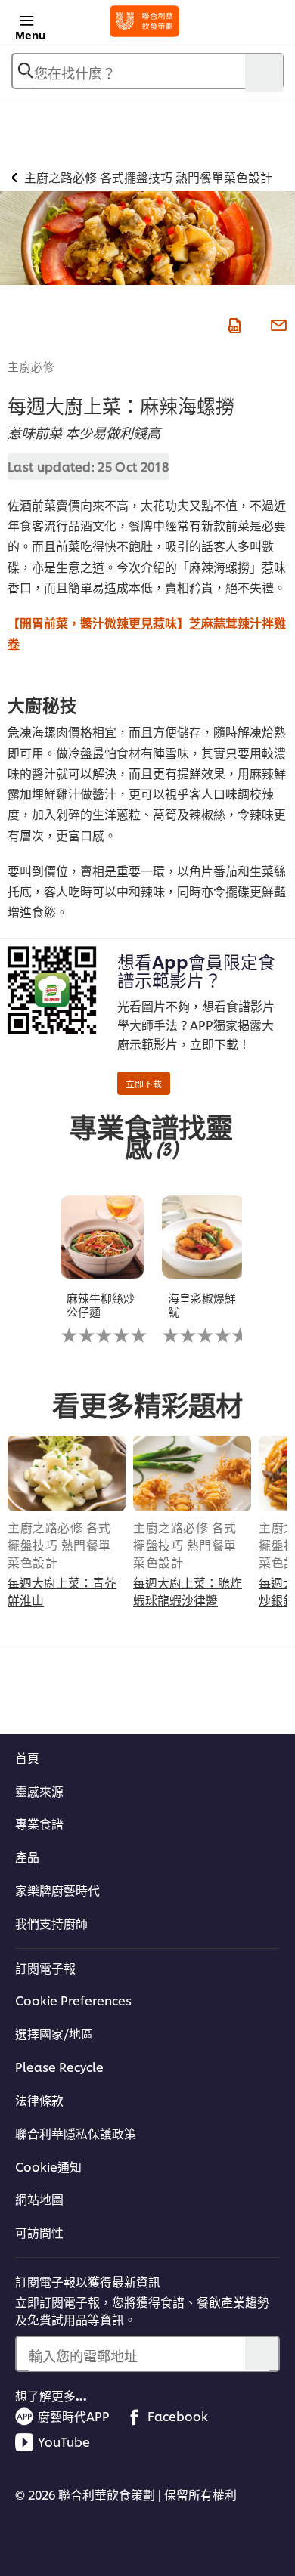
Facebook (178, 2416)
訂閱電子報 (45, 1968)
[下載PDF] (233, 323)
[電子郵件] (277, 323)
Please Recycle (59, 2067)
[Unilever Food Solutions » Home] (145, 21)
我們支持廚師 (51, 1923)
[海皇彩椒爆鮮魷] (203, 1237)
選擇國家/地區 (54, 2033)
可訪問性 (39, 2232)
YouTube (64, 2441)
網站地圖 (39, 2199)
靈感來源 (39, 1791)
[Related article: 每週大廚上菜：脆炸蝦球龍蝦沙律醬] (192, 1474)
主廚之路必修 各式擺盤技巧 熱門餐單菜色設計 (59, 1545)
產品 (27, 1857)
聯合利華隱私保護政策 (76, 2133)
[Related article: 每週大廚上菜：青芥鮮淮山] (67, 1474)
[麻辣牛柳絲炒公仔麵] (102, 1237)
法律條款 (39, 2100)
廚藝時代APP (74, 2416)
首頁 (27, 1758)
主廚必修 (31, 366)
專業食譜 (39, 1823)
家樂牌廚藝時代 (57, 1890)
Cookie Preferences (73, 2000)
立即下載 (144, 1083)
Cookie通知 (48, 2166)
